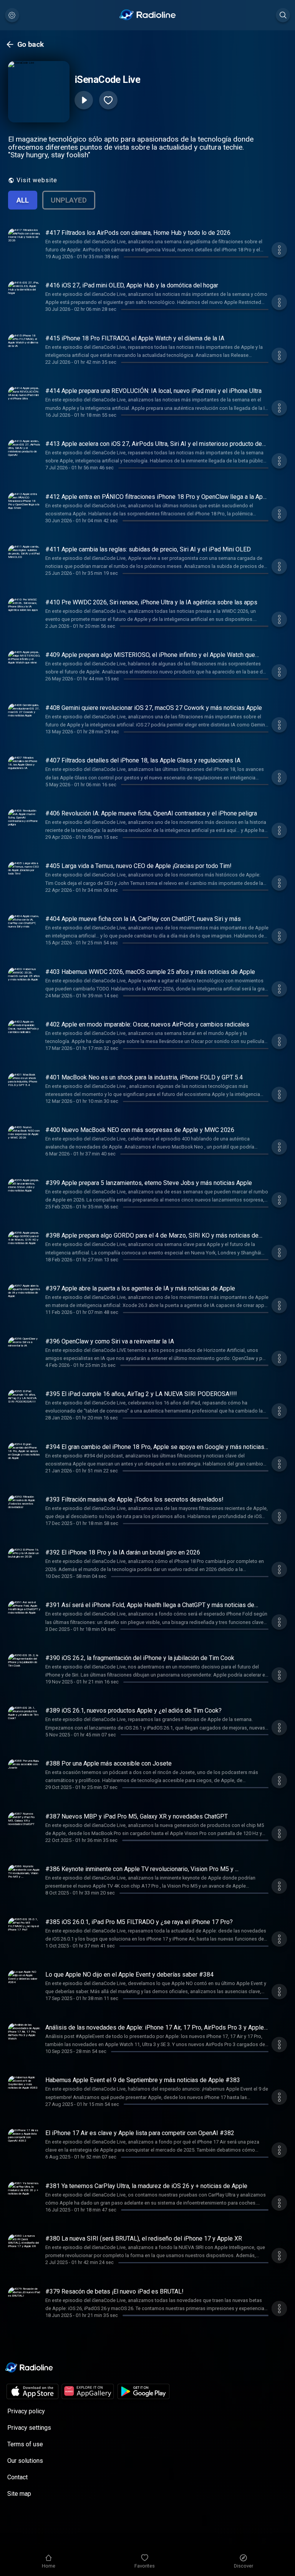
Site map (19, 2494)
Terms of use (25, 2444)
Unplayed (69, 200)
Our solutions (25, 2461)
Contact (17, 2477)
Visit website (37, 180)
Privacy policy (26, 2411)
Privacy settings (29, 2428)
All (23, 200)
